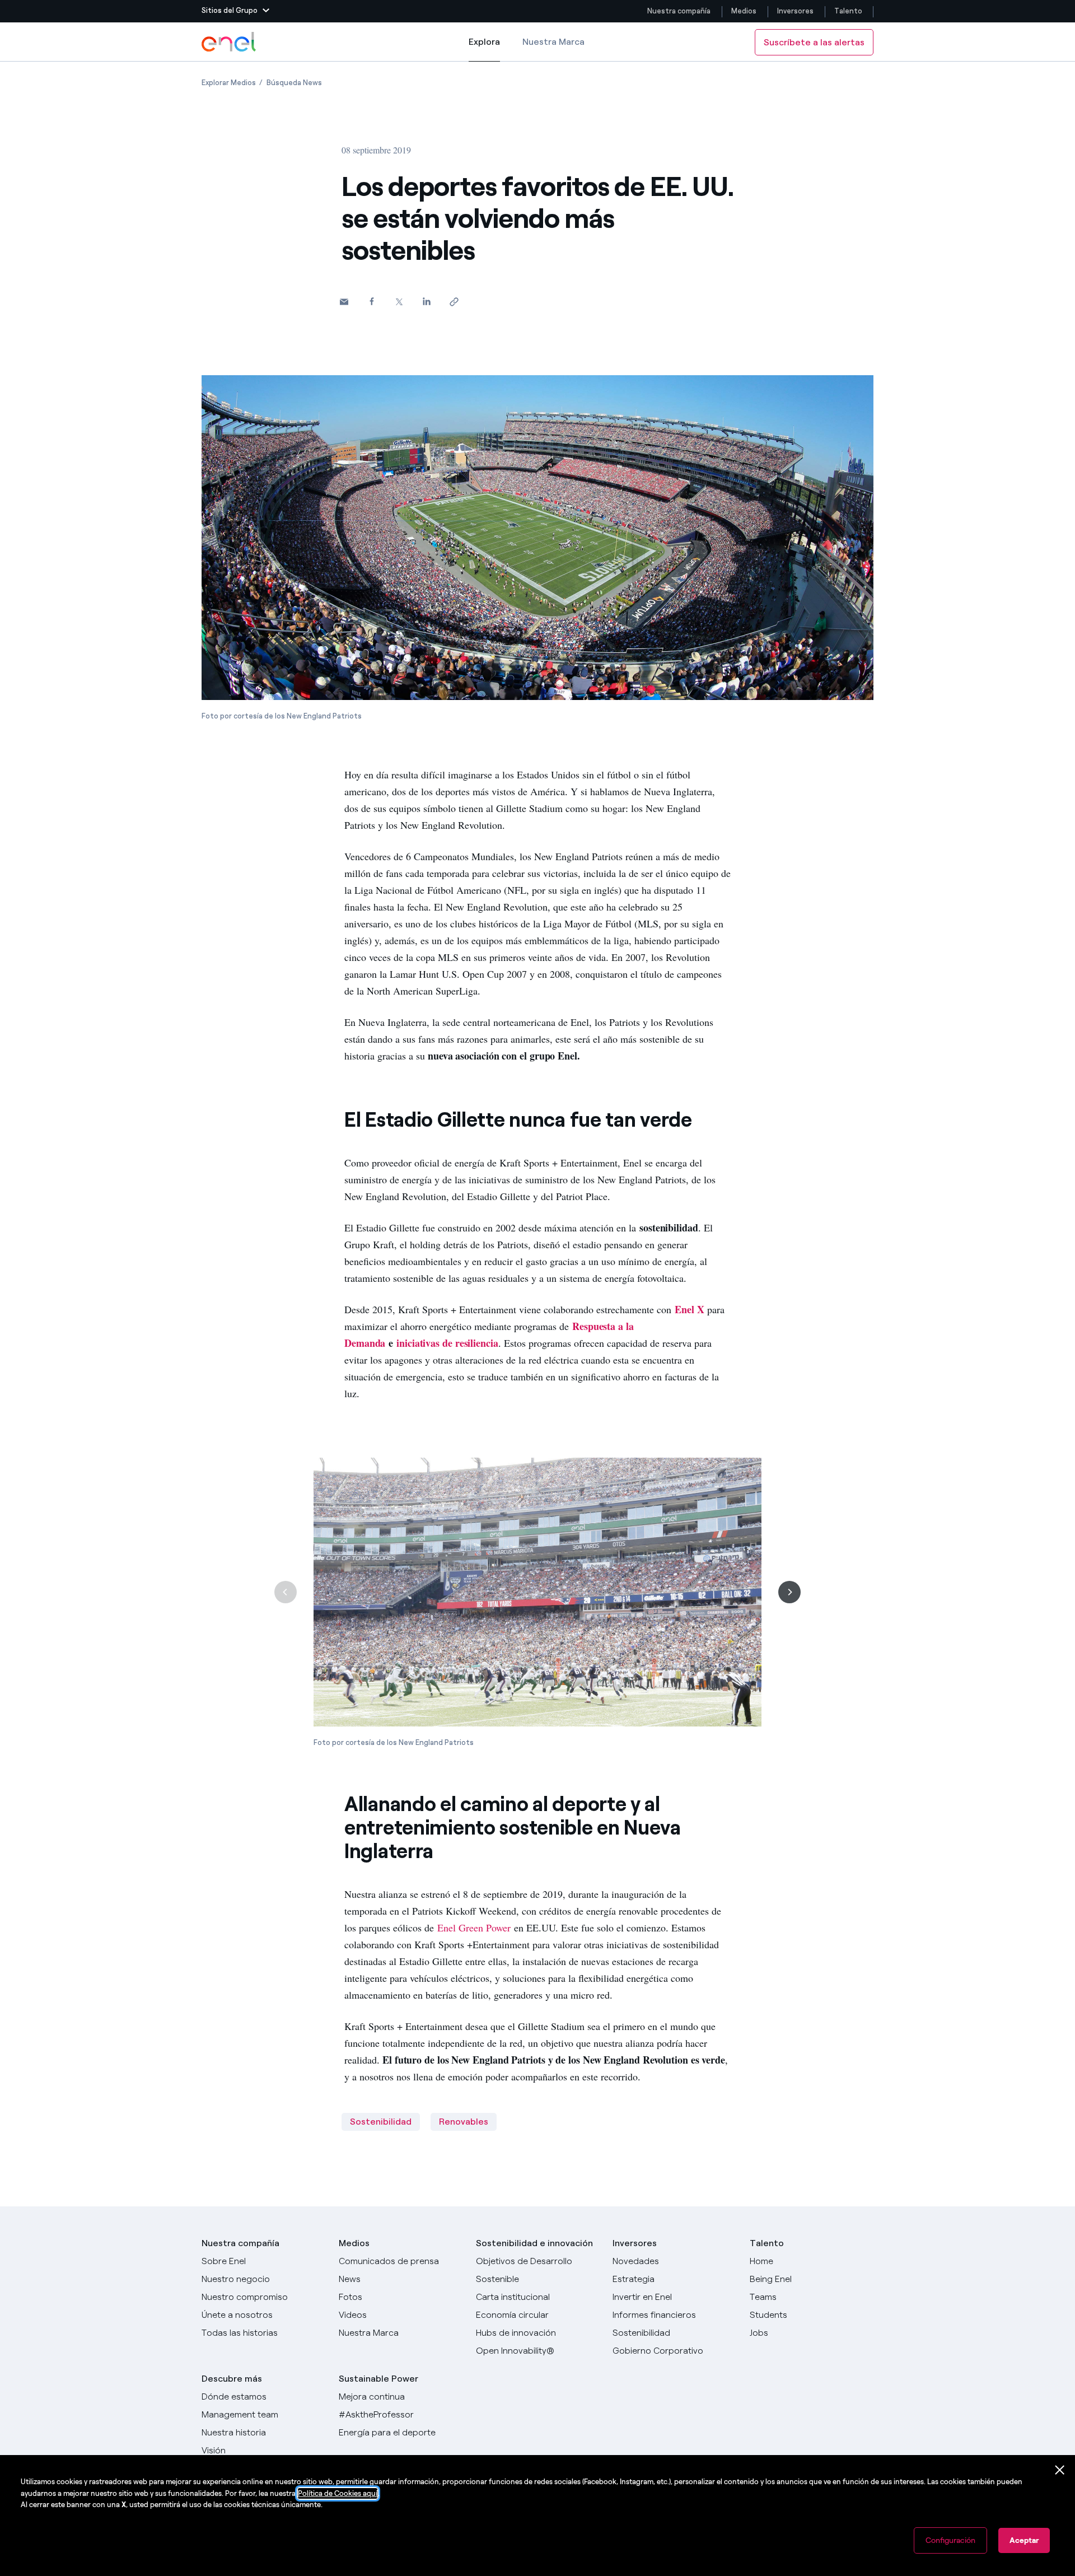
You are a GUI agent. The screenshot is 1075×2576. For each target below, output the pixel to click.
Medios (744, 11)
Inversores (795, 11)
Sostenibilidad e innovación (534, 2243)
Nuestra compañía (679, 11)
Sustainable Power (378, 2379)
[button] (235, 11)
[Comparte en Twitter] (399, 302)
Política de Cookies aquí (338, 2493)
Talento (849, 11)
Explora (484, 49)
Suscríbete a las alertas (814, 42)
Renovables (464, 2122)
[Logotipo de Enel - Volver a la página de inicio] (230, 42)
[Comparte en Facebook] (371, 301)
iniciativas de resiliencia (447, 1343)
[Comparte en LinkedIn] (426, 301)
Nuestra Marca (553, 42)
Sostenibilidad (381, 2122)
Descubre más (232, 2379)
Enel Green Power (474, 1928)
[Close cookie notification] (1060, 2470)
